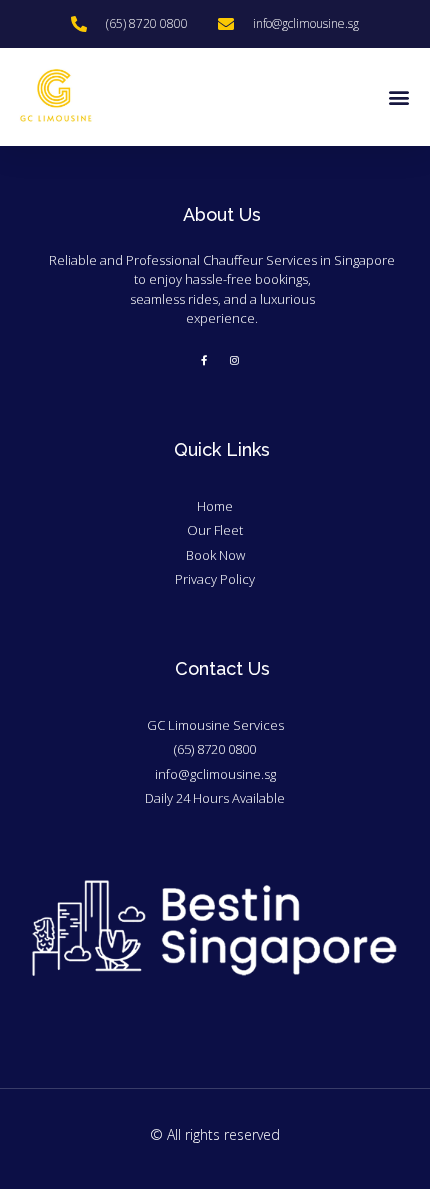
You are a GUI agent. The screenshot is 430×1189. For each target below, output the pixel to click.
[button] (398, 97)
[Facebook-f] (204, 360)
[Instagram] (235, 360)
